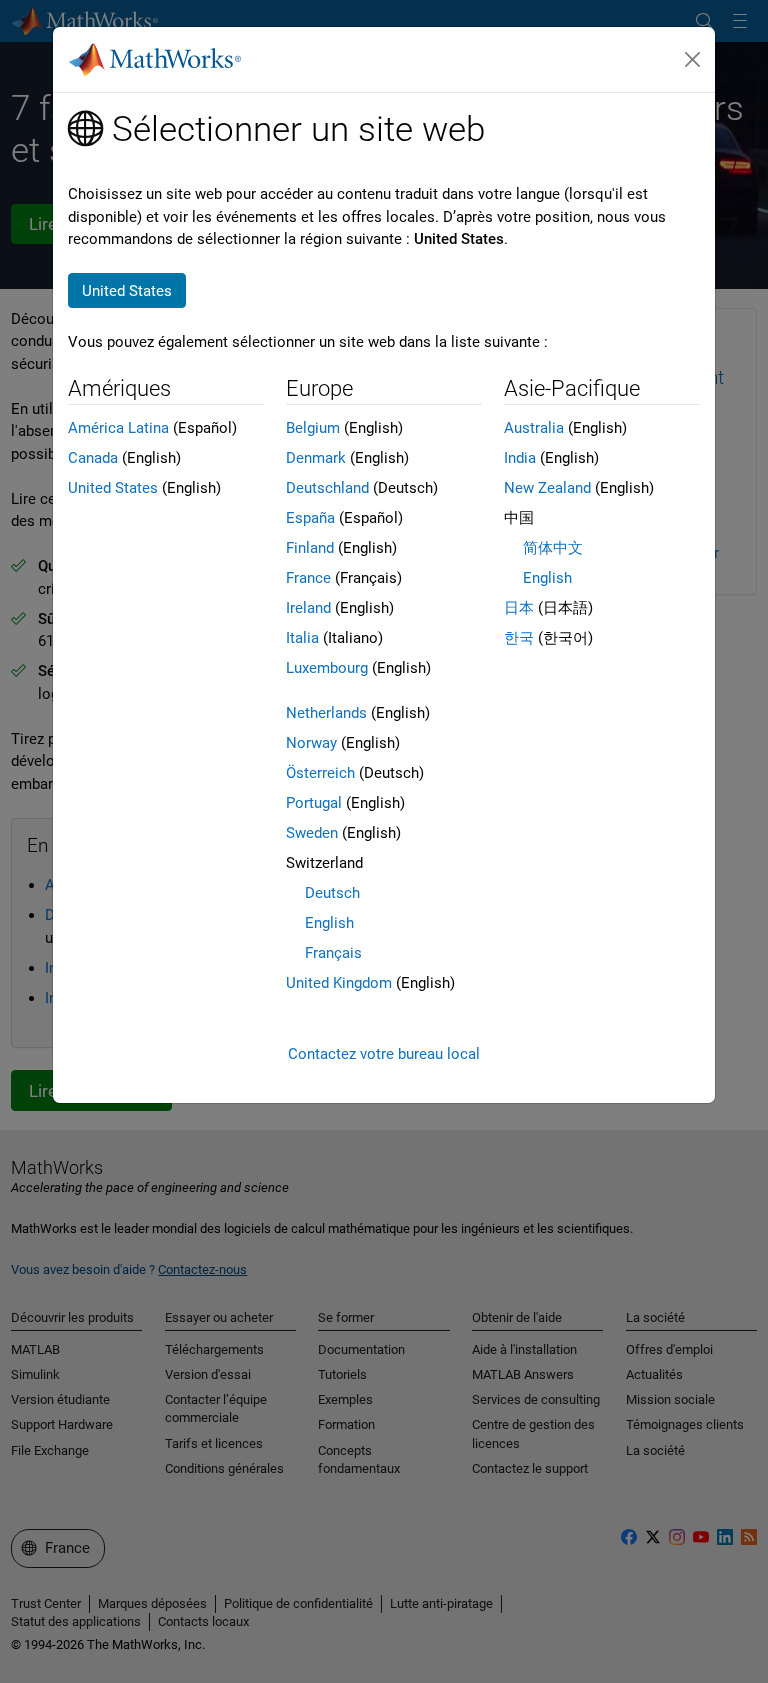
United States (113, 488)
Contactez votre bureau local (384, 1054)
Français (333, 953)
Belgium (313, 428)
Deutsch (332, 893)
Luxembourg (327, 668)
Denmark (316, 458)
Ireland (308, 608)
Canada (93, 458)
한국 (519, 638)
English (329, 923)
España (310, 518)
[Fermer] (693, 60)
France (308, 578)
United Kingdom (339, 983)
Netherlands (326, 713)
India (520, 458)
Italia (302, 638)
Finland (310, 548)
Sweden (312, 833)
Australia (534, 428)
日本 (519, 608)
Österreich (320, 773)
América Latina (118, 428)
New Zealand (547, 488)
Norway (311, 743)
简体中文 (553, 548)
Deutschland (327, 488)
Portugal (314, 803)
